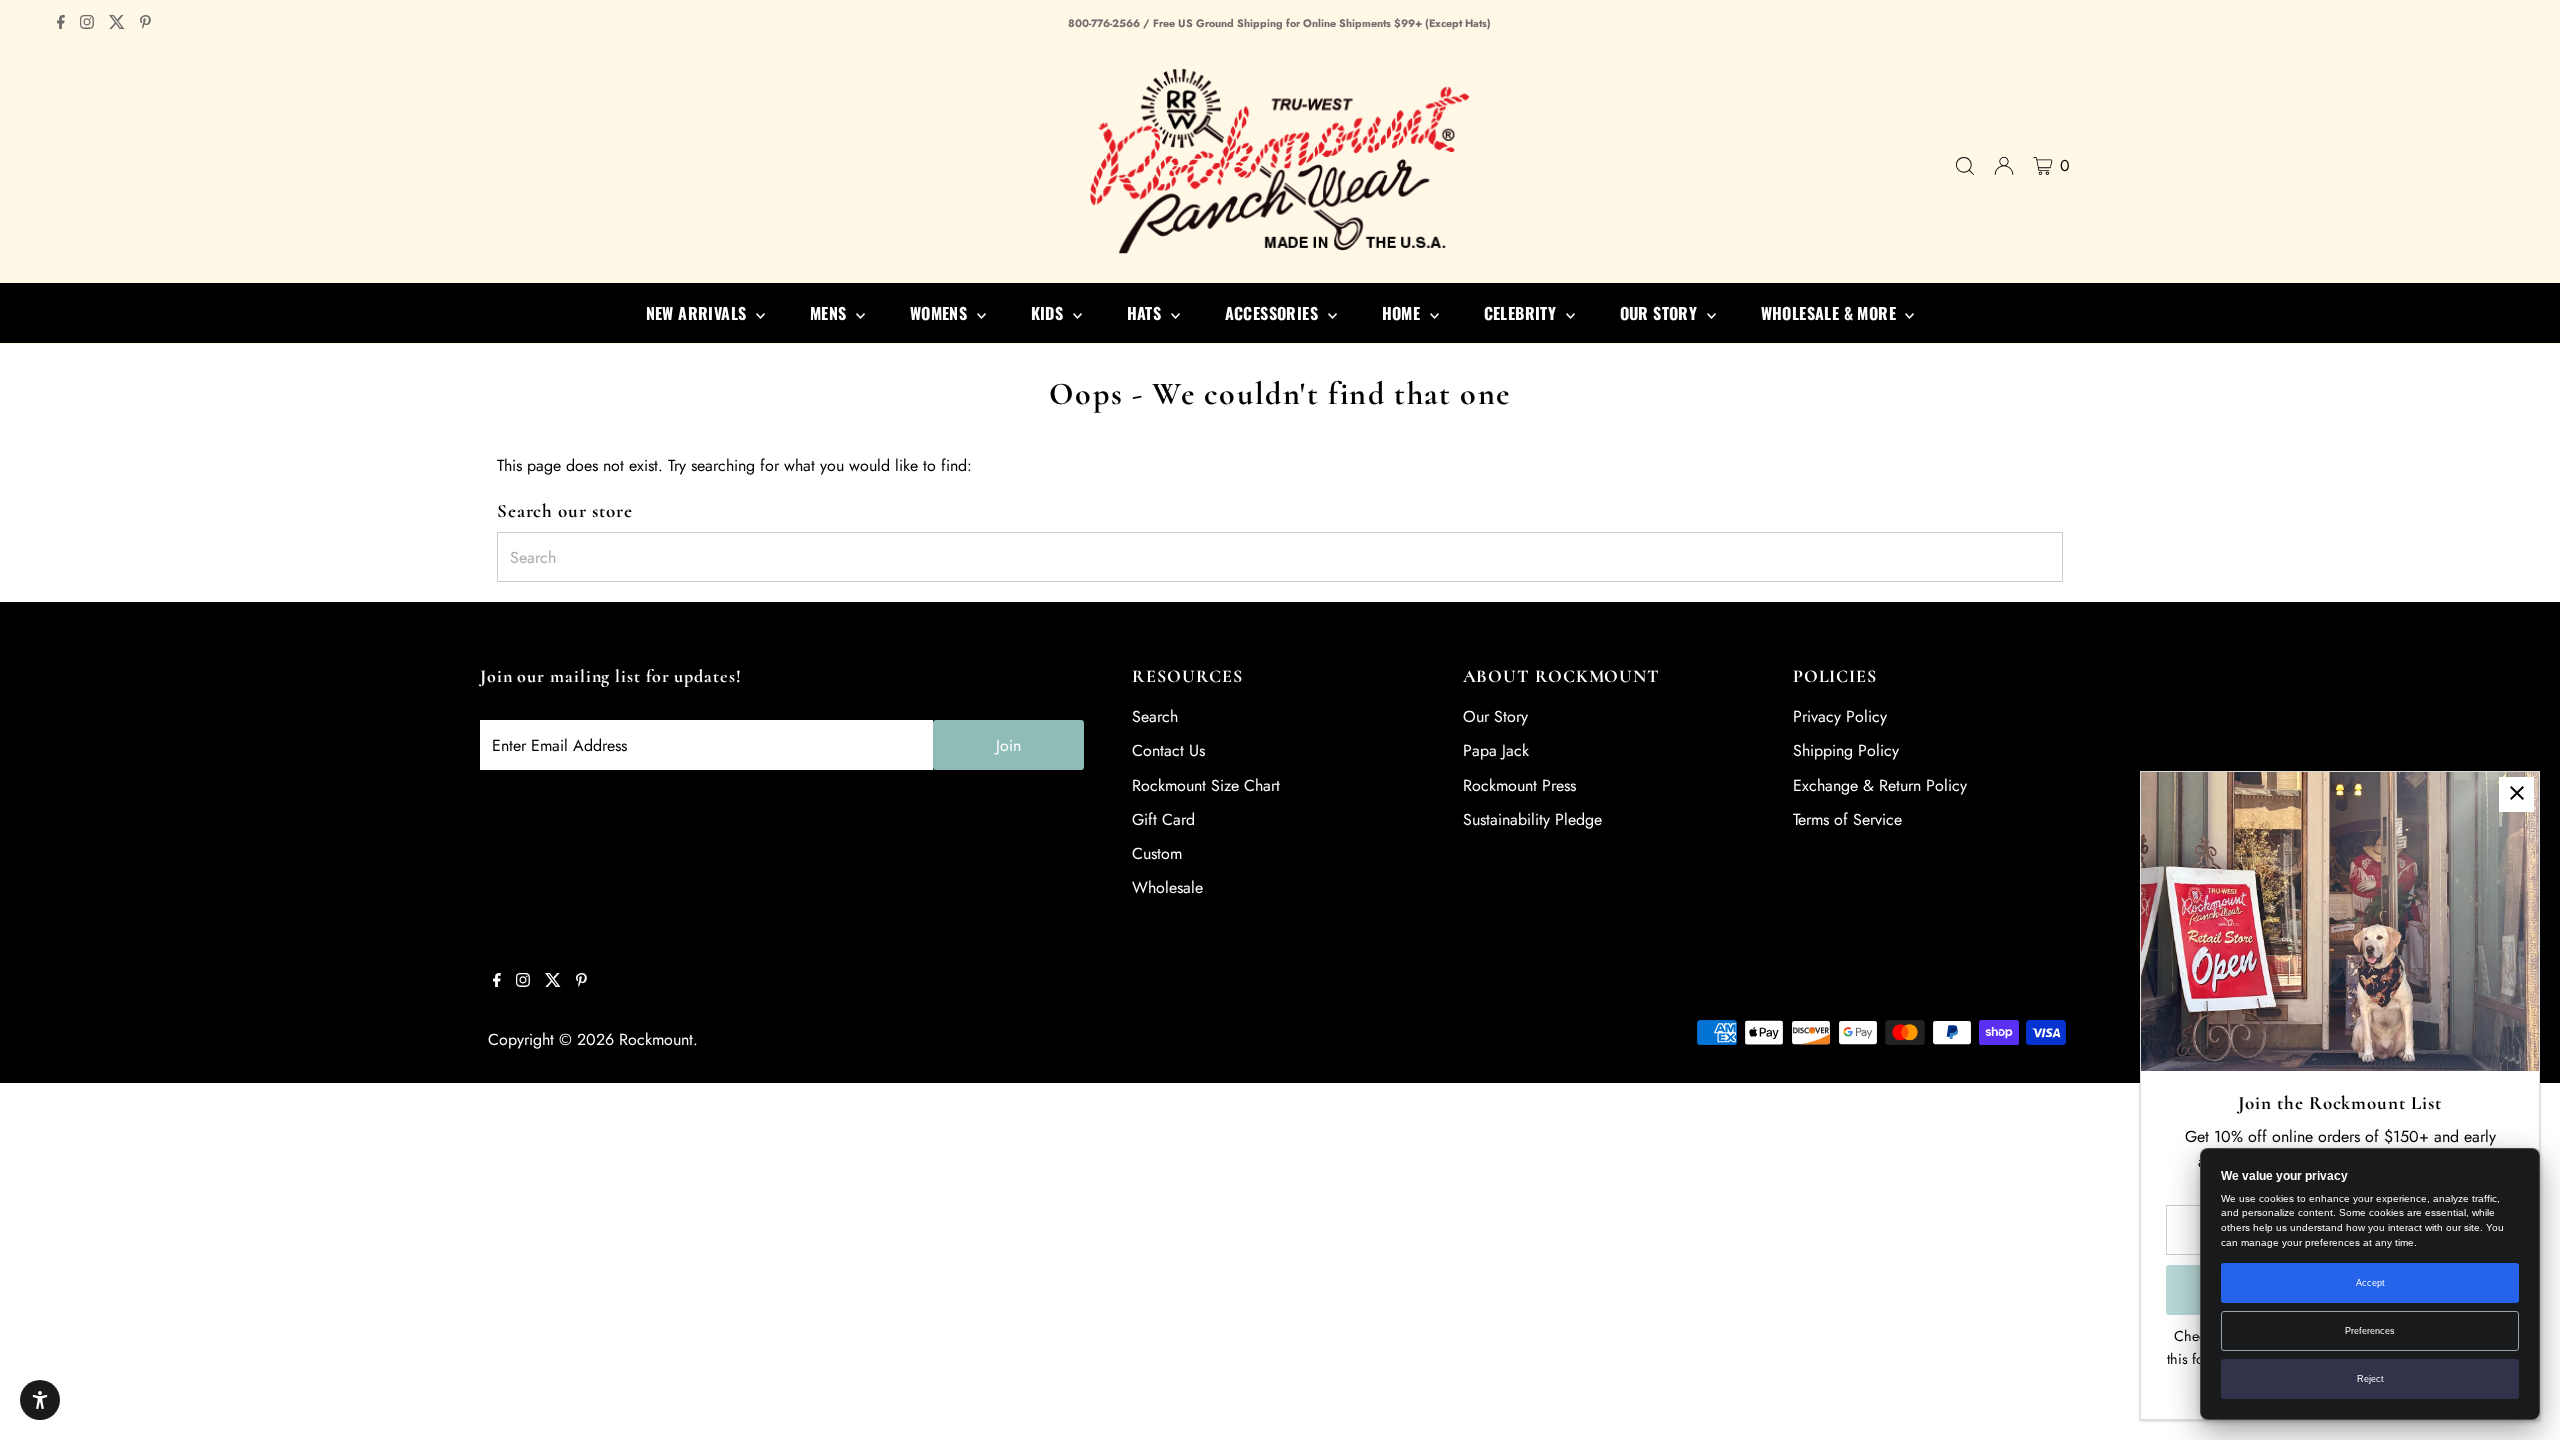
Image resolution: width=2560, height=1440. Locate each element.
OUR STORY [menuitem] (1661, 313)
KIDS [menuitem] (1049, 313)
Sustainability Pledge (1532, 819)
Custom (1157, 853)
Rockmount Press (1519, 785)
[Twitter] (117, 24)
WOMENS (941, 313)
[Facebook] (61, 24)
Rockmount (656, 1039)
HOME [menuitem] (1403, 313)
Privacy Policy (1840, 716)
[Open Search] (1965, 166)
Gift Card (1163, 819)
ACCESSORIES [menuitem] (1274, 313)
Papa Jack (1496, 750)
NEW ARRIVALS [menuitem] (698, 313)
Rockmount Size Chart (1206, 785)
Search (1155, 716)
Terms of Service (1847, 819)
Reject (2370, 1379)
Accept (2370, 1283)
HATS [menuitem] (1146, 313)
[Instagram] (87, 24)
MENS (830, 313)
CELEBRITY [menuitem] (1522, 313)
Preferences (2370, 1331)
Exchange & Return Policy (1880, 785)
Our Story (1495, 716)
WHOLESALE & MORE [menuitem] (1831, 313)
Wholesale (1167, 887)
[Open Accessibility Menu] (40, 1400)
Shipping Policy (1846, 750)
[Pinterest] (145, 24)
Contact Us (1168, 750)
